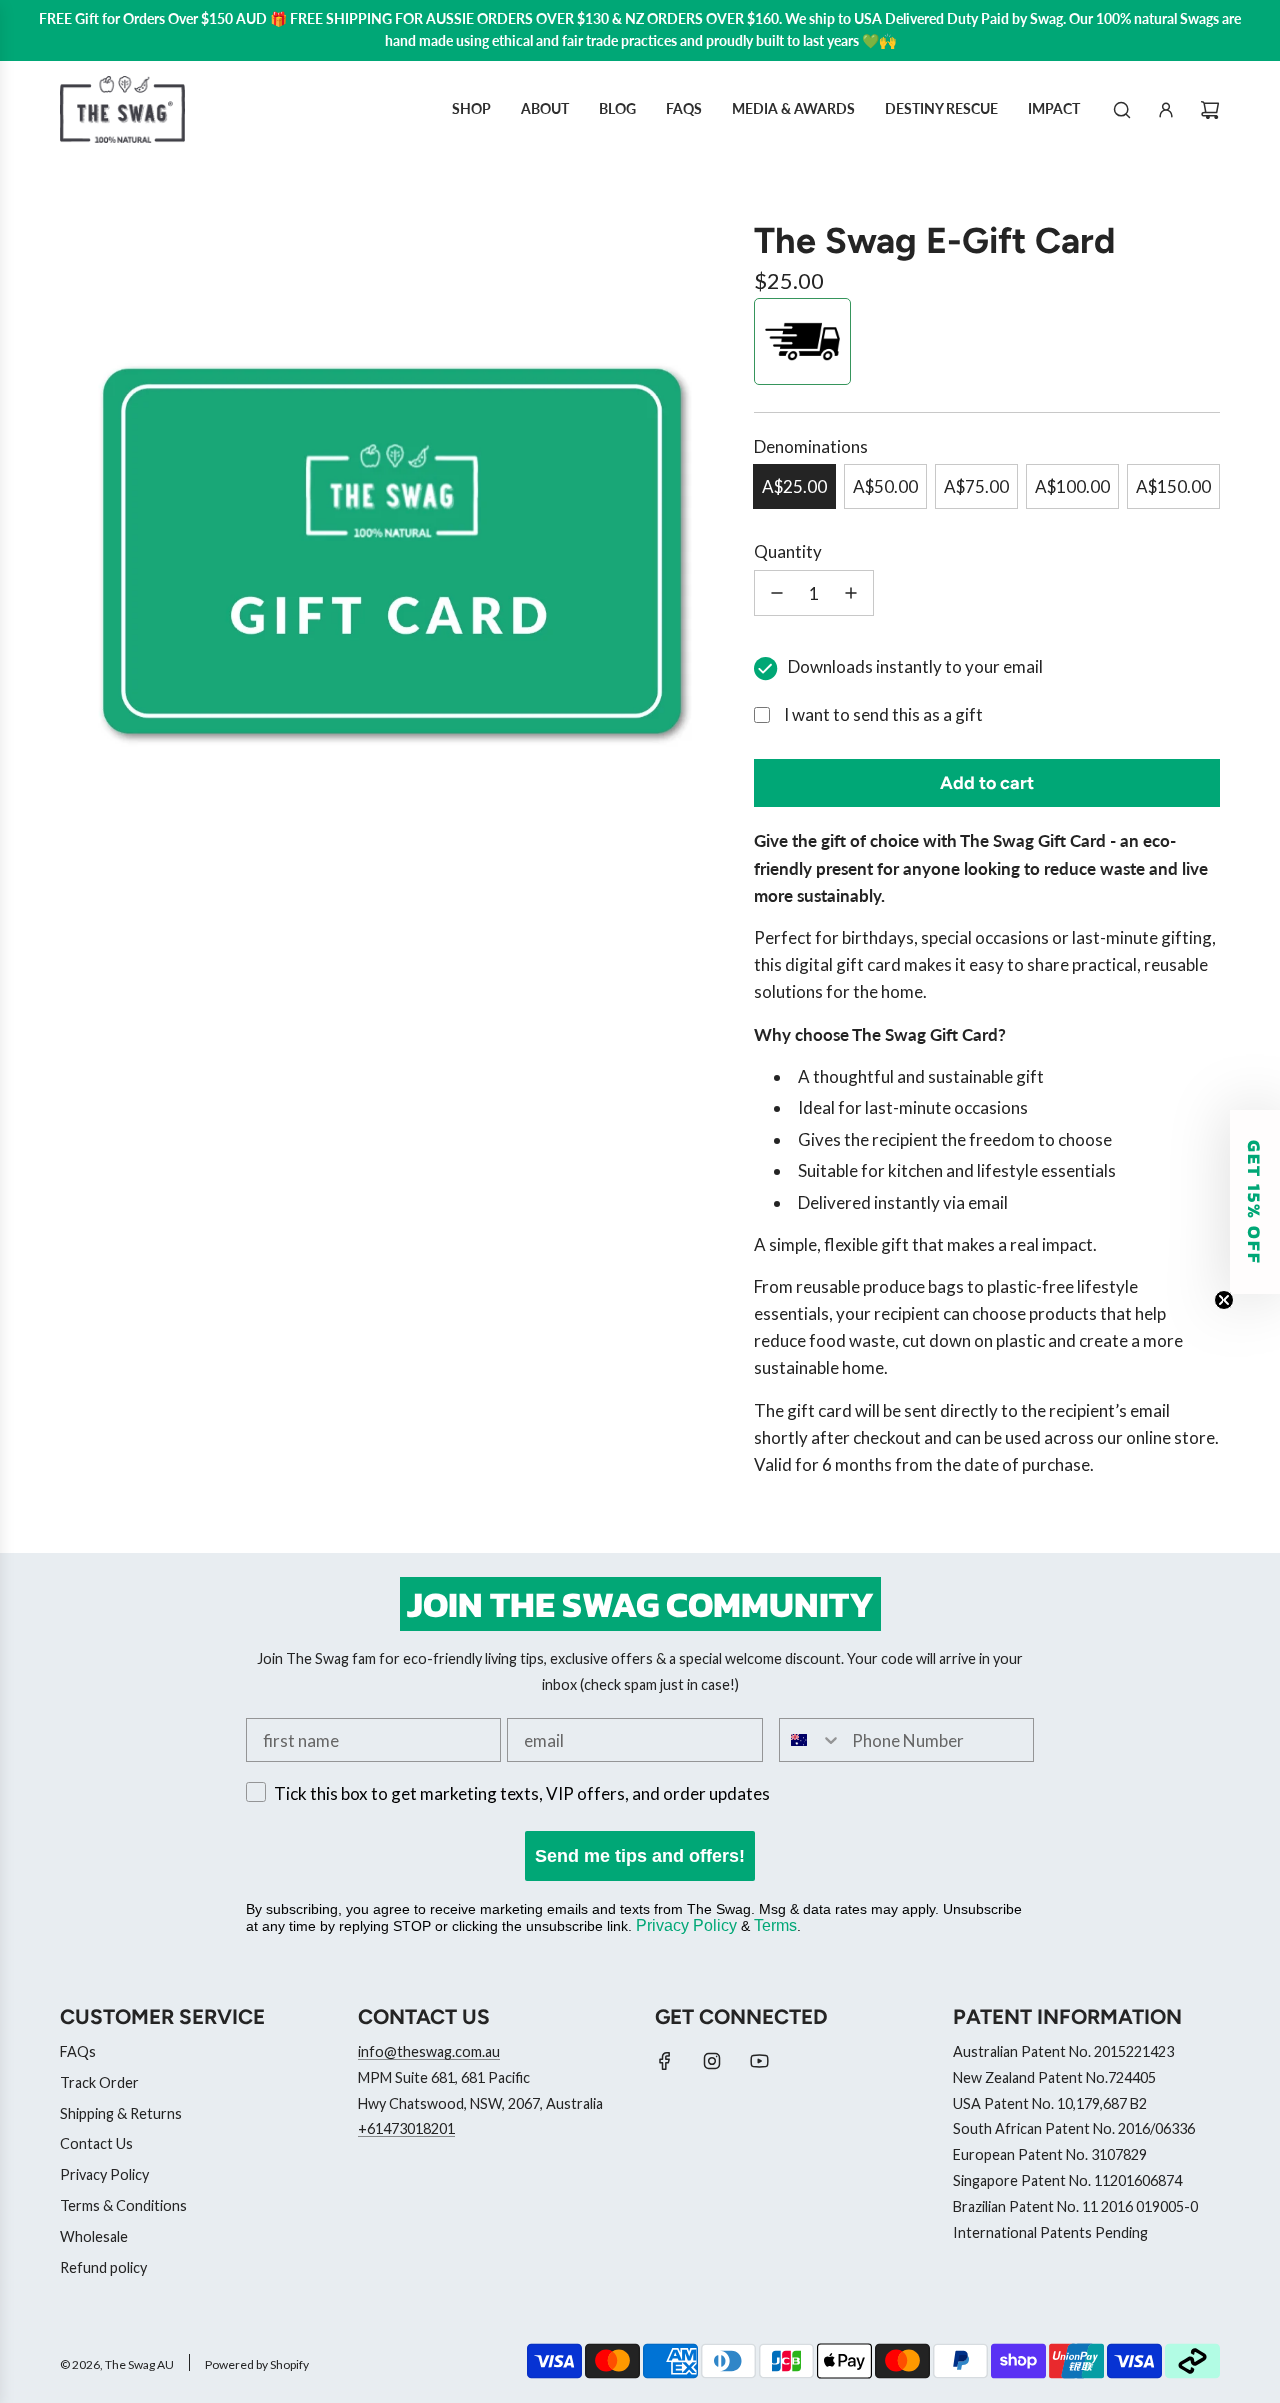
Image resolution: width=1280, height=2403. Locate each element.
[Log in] (1166, 110)
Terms (775, 1925)
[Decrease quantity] (777, 593)
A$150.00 (1173, 486)
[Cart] (1210, 110)
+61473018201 (406, 2128)
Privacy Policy (686, 1925)
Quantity (788, 551)
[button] (1255, 1202)
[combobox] (811, 1740)
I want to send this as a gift (883, 714)
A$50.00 (885, 486)
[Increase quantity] (851, 593)
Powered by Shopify (257, 2364)
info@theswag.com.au (429, 2051)
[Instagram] (712, 2061)
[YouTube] (759, 2061)
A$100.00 (1072, 486)
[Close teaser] (1224, 1300)
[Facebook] (665, 2061)
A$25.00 (794, 486)
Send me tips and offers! (640, 1856)
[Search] (1122, 110)
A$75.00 (976, 486)
